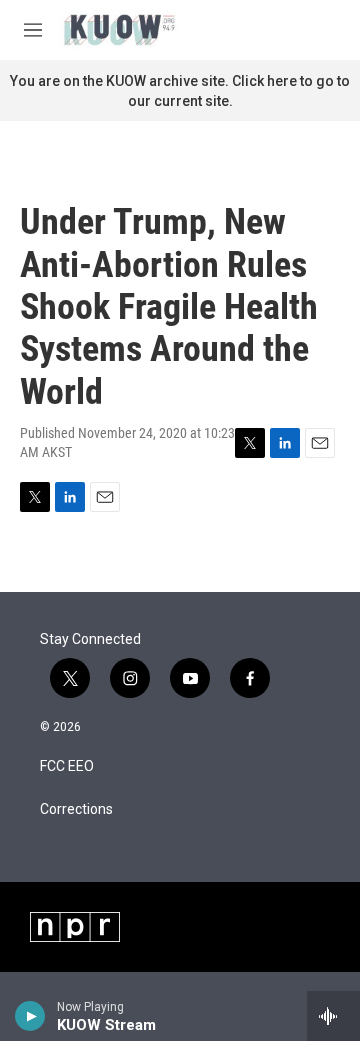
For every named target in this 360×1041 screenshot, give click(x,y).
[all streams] (333, 1016)
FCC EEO (67, 766)
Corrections (76, 809)
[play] (30, 1016)
